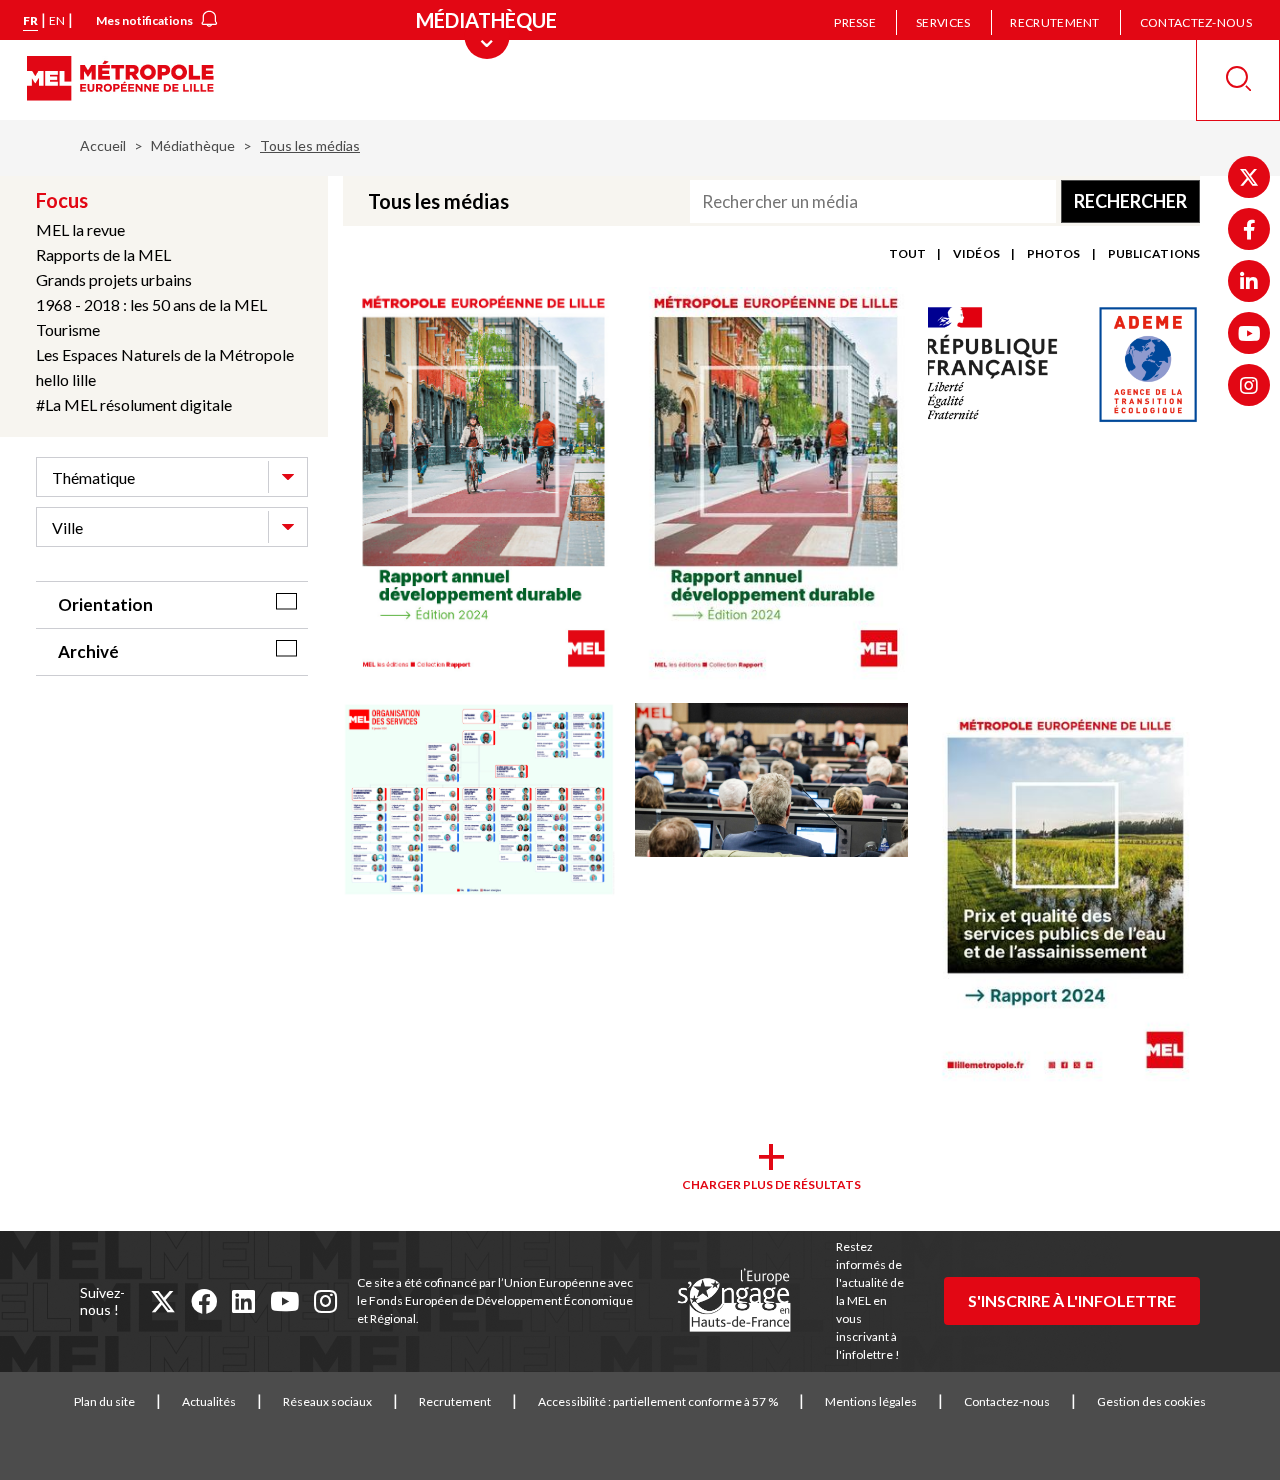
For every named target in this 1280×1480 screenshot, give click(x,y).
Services (943, 22)
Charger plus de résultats (771, 1184)
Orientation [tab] (105, 604)
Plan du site (104, 1401)
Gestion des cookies (1151, 1401)
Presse (855, 22)
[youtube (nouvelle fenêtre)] (284, 1301)
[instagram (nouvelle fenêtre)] (325, 1301)
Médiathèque (193, 145)
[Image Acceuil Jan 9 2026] (771, 781)
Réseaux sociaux (327, 1401)
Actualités (209, 1401)
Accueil (103, 145)
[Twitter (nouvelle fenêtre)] (1249, 177)
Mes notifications (144, 20)
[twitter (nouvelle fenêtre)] (163, 1301)
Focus (62, 200)
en (57, 20)
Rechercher (1130, 201)
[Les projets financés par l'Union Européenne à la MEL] (734, 1301)
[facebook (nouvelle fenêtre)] (204, 1301)
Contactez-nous (1196, 22)
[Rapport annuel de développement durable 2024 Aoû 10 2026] (771, 485)
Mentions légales (871, 1401)
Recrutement (1054, 22)
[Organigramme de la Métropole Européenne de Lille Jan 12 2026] (479, 800)
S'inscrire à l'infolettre (1072, 1300)
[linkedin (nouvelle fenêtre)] (243, 1301)
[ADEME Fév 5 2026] (1064, 365)
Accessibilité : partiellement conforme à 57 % (658, 1401)
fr (30, 20)
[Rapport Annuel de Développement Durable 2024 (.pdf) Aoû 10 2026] (479, 485)
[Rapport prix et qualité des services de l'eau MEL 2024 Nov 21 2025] (1064, 897)
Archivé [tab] (88, 651)
